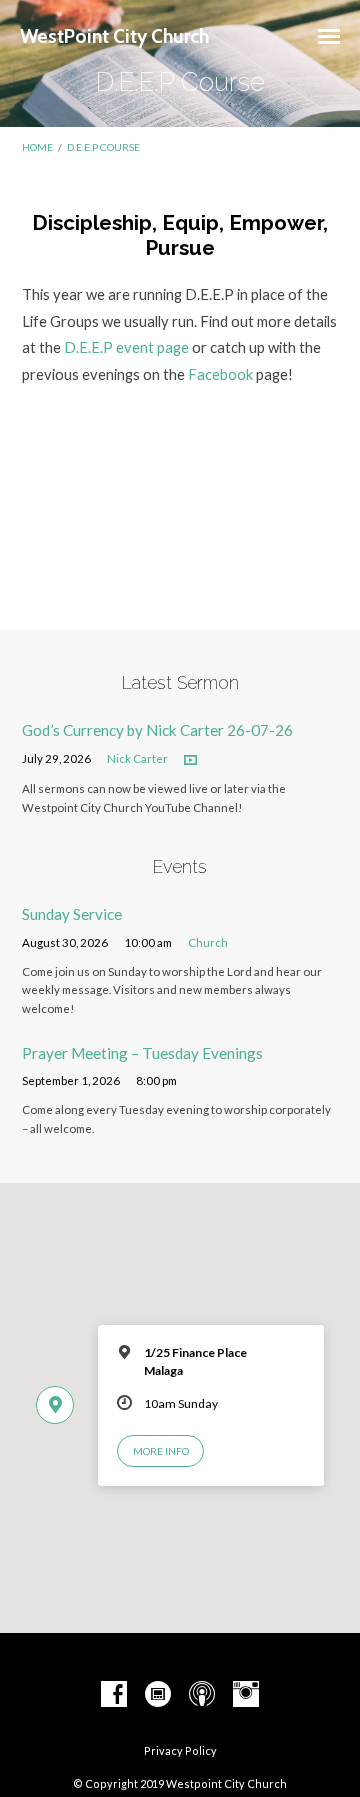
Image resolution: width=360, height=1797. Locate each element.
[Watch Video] (190, 760)
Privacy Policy (180, 1750)
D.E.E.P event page (126, 347)
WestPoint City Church (114, 36)
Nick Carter (137, 758)
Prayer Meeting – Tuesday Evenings (142, 1053)
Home (37, 147)
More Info (161, 1451)
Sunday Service (72, 914)
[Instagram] (246, 1695)
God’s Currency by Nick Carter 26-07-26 (157, 730)
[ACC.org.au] (158, 1695)
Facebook (222, 374)
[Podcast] (202, 1695)
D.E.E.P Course (103, 147)
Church (208, 942)
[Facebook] (114, 1695)
